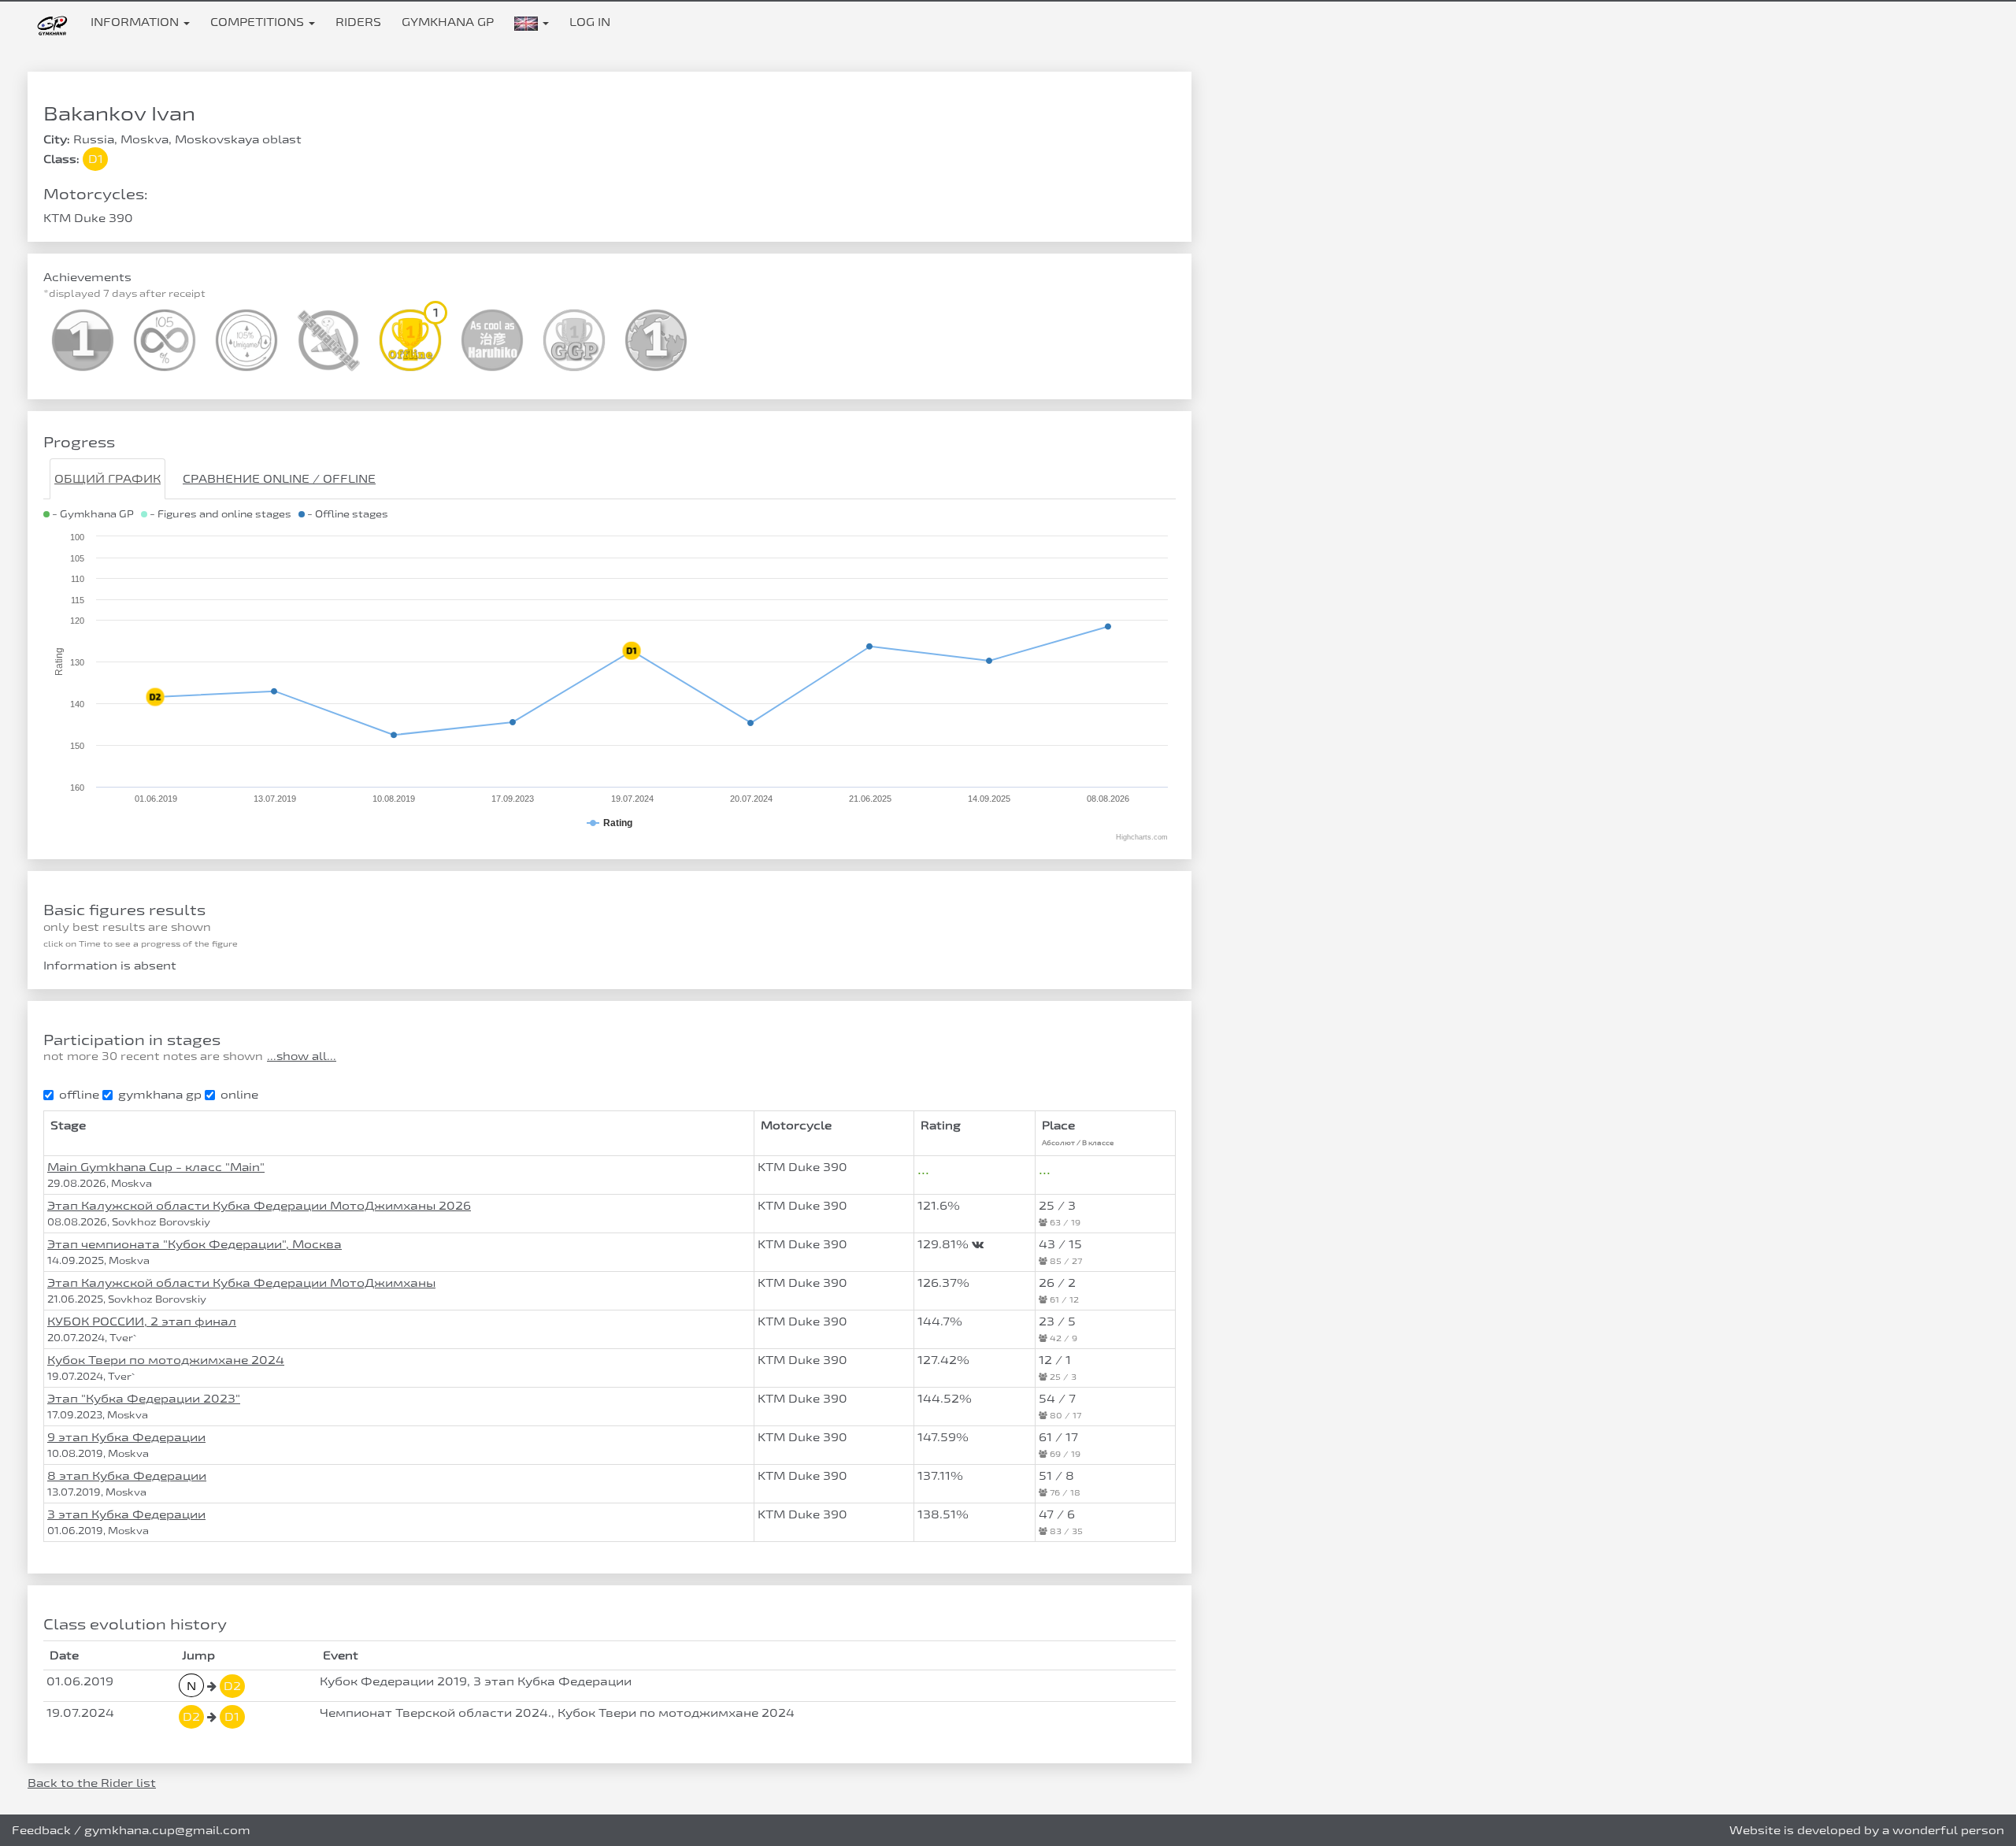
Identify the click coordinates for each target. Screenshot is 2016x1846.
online (239, 1094)
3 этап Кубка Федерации (126, 1514)
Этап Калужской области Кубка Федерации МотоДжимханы (241, 1283)
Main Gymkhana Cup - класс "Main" (156, 1167)
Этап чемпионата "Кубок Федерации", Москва (195, 1244)
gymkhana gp (160, 1094)
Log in (590, 22)
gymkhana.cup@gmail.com (167, 1830)
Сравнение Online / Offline (279, 478)
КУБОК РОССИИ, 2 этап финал (142, 1321)
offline (79, 1094)
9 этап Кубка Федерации (126, 1437)
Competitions (259, 22)
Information (136, 22)
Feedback (41, 1830)
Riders (358, 22)
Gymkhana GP (448, 22)
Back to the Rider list (92, 1783)
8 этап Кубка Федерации (127, 1475)
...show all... (302, 1056)
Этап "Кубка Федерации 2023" (144, 1398)
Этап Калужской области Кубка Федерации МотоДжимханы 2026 (259, 1205)
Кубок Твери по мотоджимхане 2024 (166, 1360)
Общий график (107, 478)
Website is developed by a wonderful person (1867, 1830)
